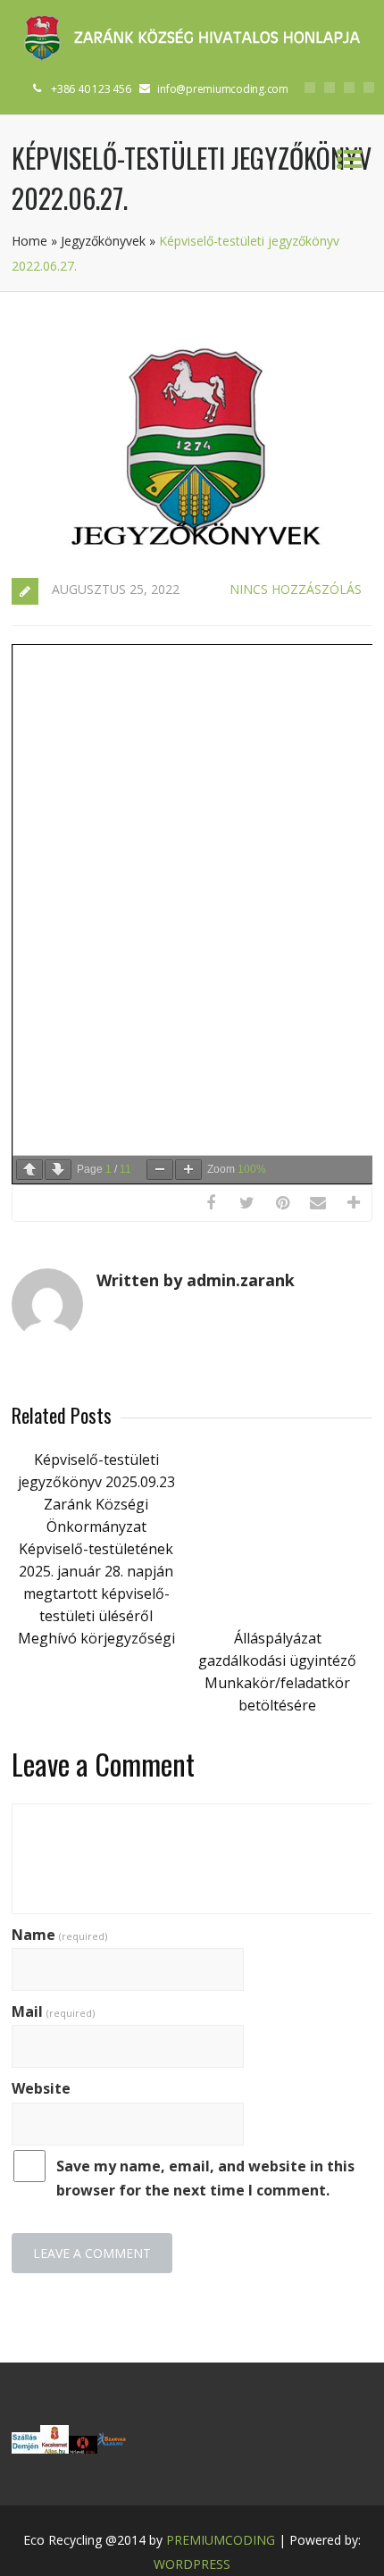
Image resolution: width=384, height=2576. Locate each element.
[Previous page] (29, 1170)
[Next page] (58, 1170)
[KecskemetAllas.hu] (54, 2448)
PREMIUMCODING (221, 2540)
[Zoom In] (188, 1170)
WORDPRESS (192, 2564)
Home (29, 241)
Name (59, 1935)
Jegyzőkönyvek (103, 241)
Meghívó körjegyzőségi (96, 1638)
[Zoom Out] (160, 1170)
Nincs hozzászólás (296, 589)
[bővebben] (112, 2448)
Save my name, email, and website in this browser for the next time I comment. (205, 2178)
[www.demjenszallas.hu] (26, 2448)
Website (41, 2088)
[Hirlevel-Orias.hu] (83, 2448)
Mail (53, 2011)
